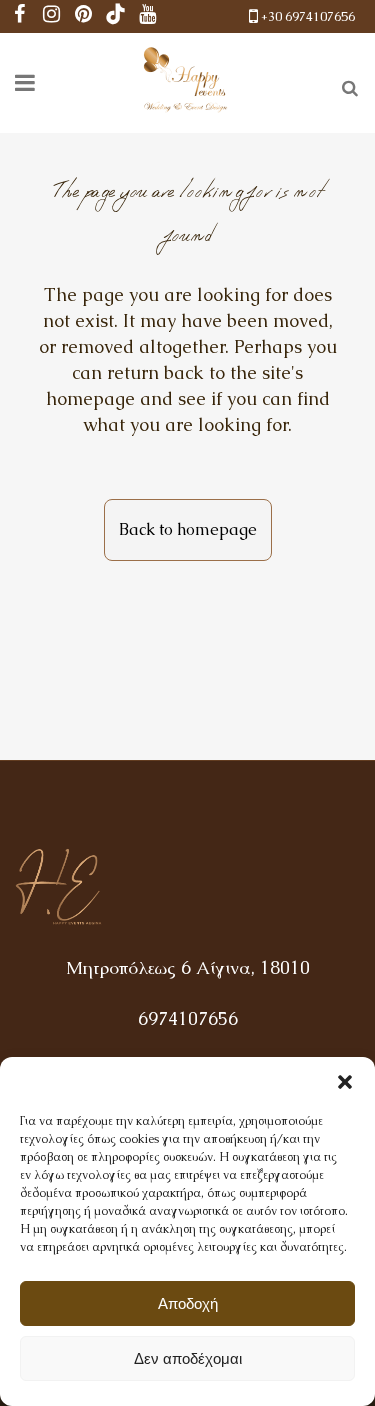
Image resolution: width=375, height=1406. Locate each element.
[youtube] (148, 16)
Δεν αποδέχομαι (188, 1358)
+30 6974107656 (308, 16)
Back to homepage (188, 529)
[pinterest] (84, 16)
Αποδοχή (188, 1303)
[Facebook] (20, 16)
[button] (345, 1082)
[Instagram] (52, 16)
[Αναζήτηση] (346, 85)
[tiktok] (116, 16)
